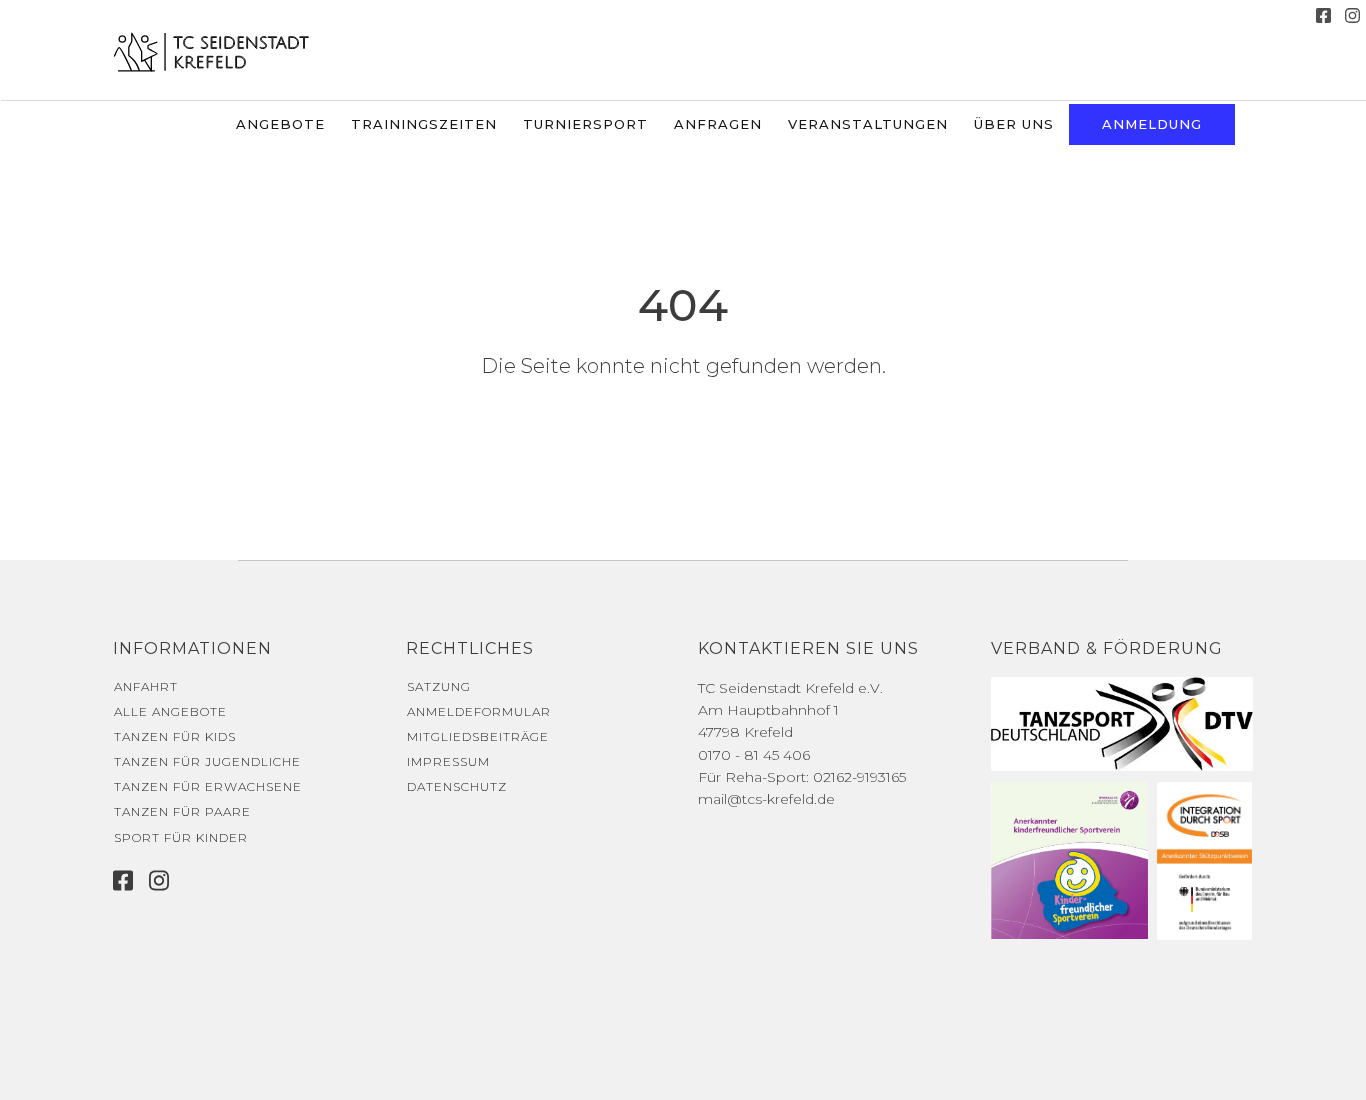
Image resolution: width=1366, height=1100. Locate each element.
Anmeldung (1152, 124)
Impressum (448, 761)
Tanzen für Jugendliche (207, 761)
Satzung (439, 686)
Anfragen (718, 124)
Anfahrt (146, 686)
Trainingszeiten (424, 124)
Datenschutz (457, 786)
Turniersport (585, 124)
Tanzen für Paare (182, 811)
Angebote (280, 124)
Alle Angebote (170, 711)
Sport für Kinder (181, 837)
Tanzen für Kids (175, 736)
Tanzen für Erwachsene (208, 786)
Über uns (1014, 124)
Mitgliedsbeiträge (478, 736)
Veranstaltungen (868, 124)
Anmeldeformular (479, 711)
